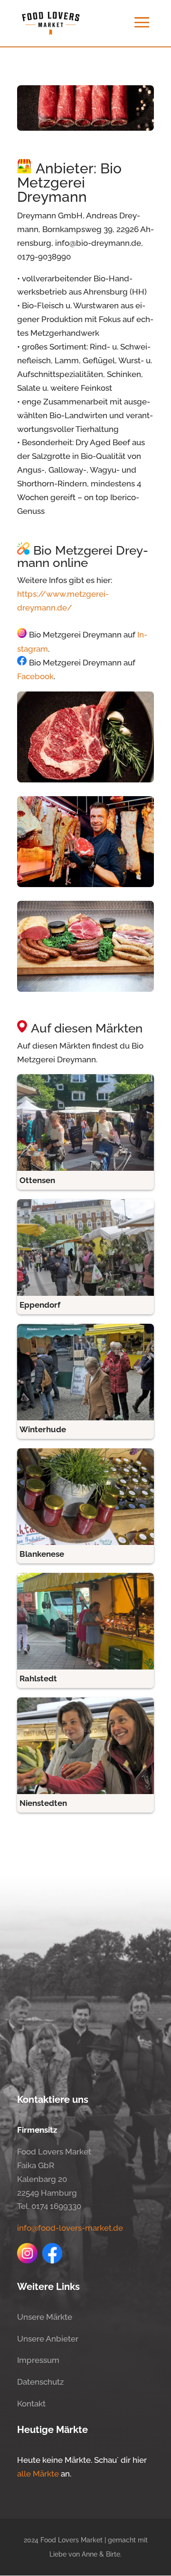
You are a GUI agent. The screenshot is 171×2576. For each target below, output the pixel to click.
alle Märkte (38, 2474)
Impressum (38, 2360)
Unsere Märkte (45, 2317)
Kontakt (31, 2404)
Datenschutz (40, 2382)
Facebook (35, 676)
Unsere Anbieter (48, 2339)
